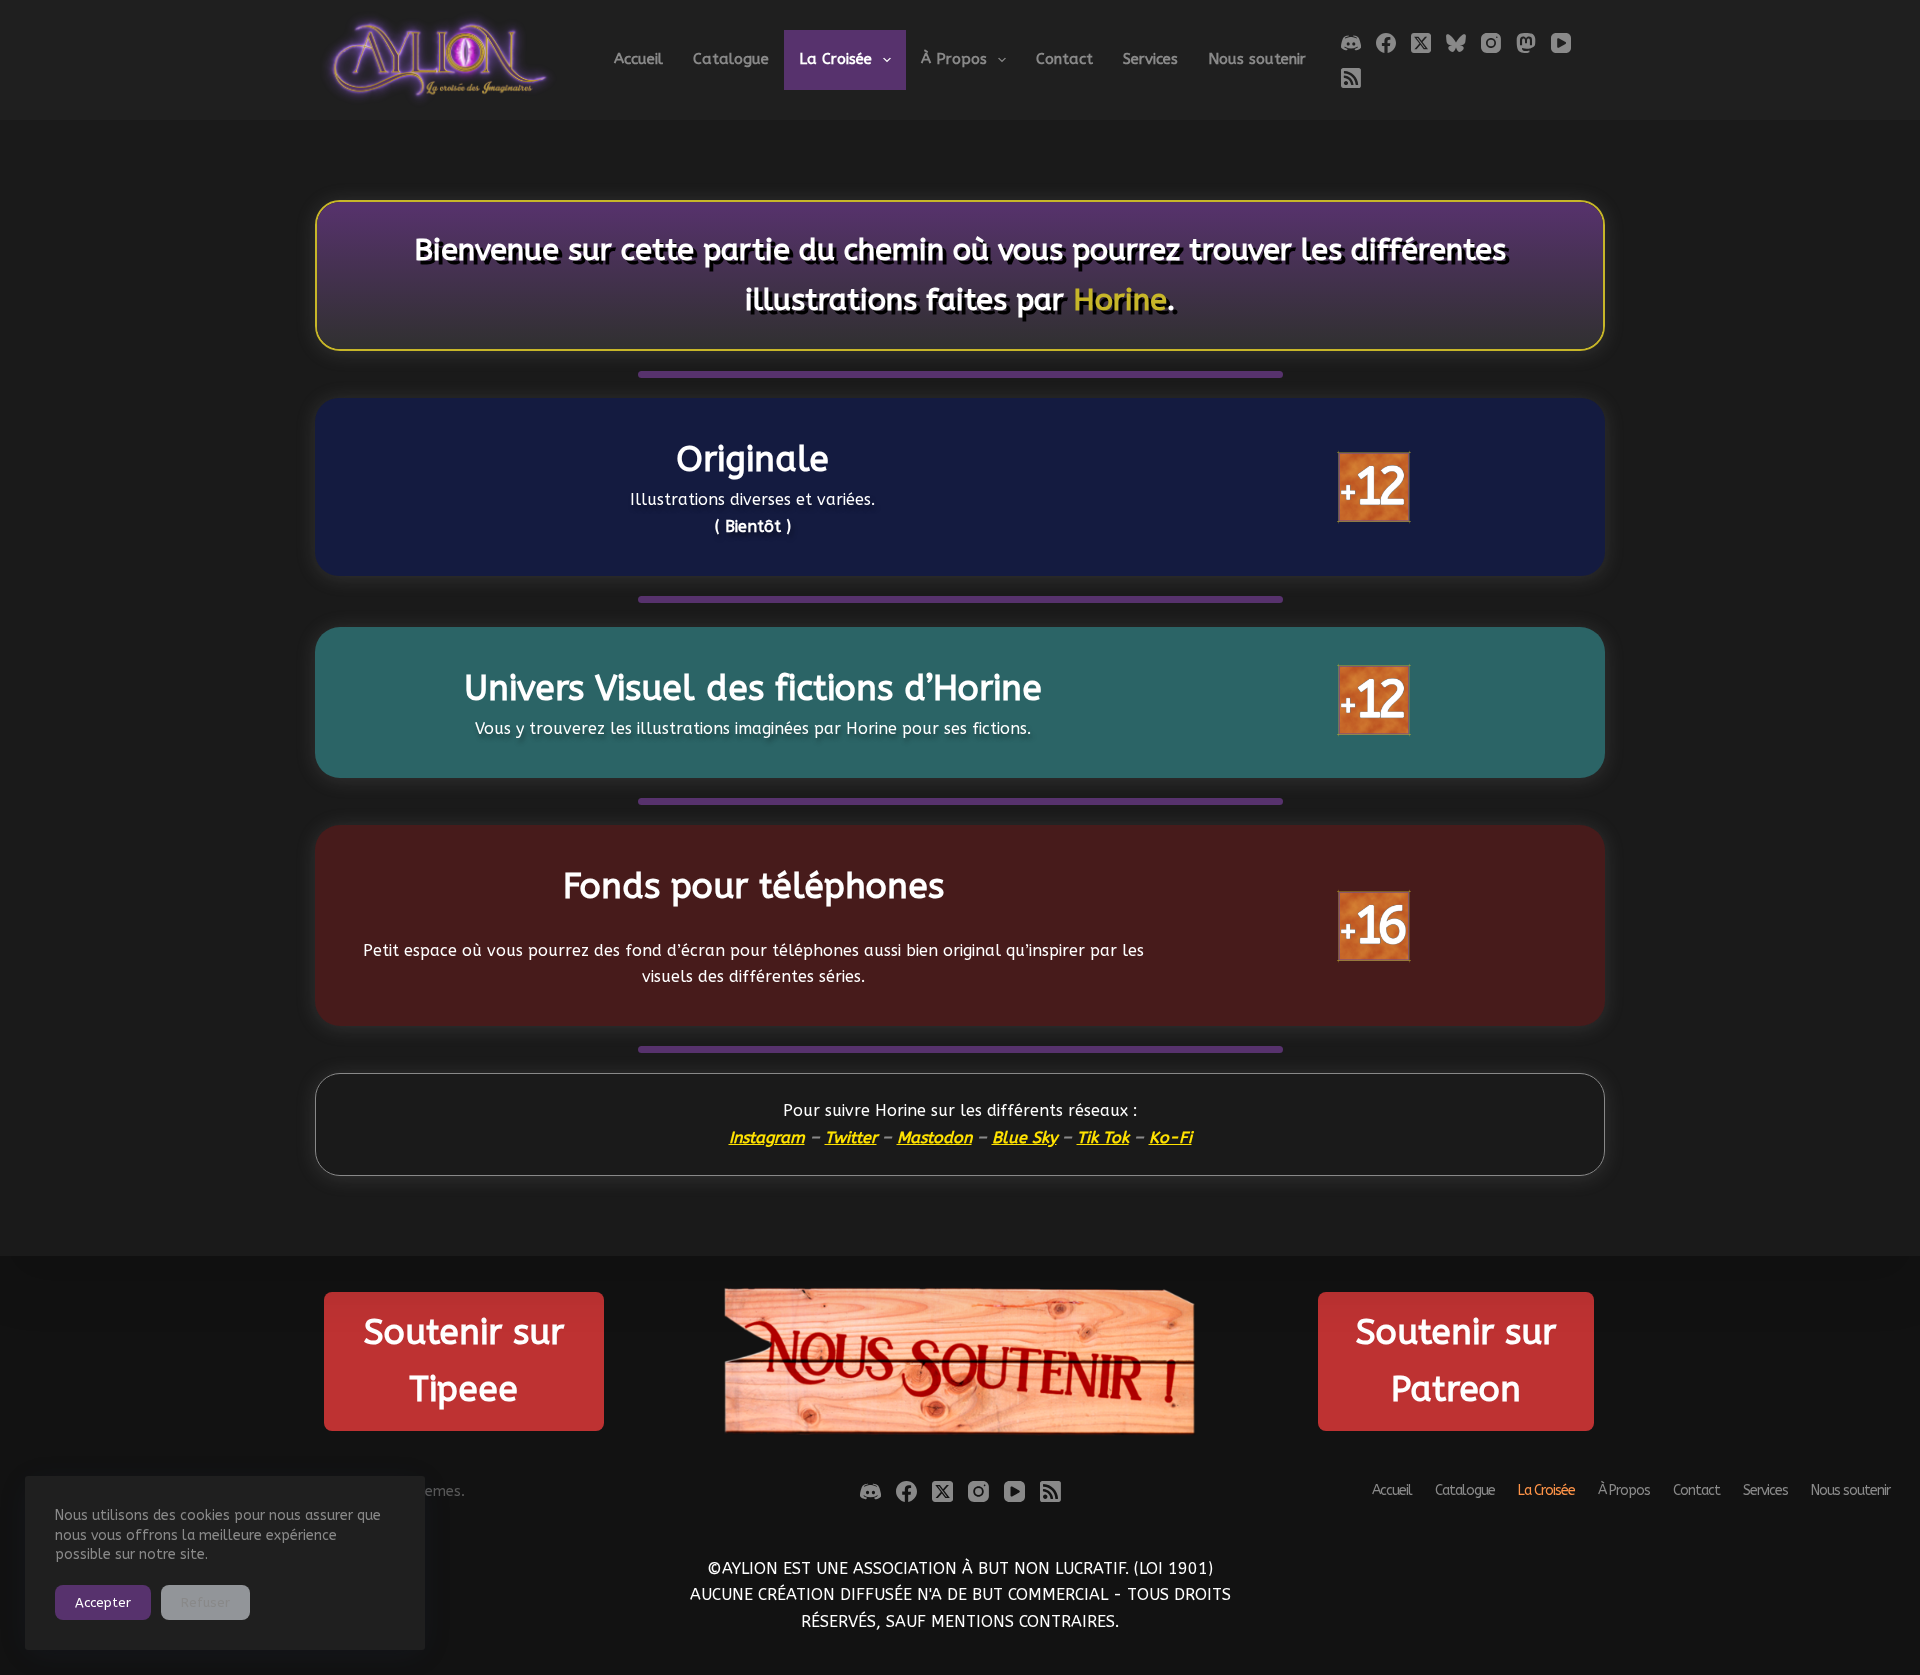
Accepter (103, 1602)
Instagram (767, 1137)
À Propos (954, 59)
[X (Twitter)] (1421, 43)
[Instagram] (1491, 43)
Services (1150, 59)
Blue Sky (1024, 1137)
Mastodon (934, 1137)
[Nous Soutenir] (960, 1361)
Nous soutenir (1257, 59)
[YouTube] (1561, 43)
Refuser (205, 1602)
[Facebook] (1386, 43)
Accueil (638, 59)
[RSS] (1351, 78)
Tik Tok (1103, 1137)
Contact (1064, 59)
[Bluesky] (1456, 43)
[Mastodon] (1526, 43)
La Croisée (835, 59)
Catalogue (731, 59)
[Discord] (1351, 43)
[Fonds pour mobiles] (753, 925)
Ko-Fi (1170, 1137)
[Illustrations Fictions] (753, 702)
